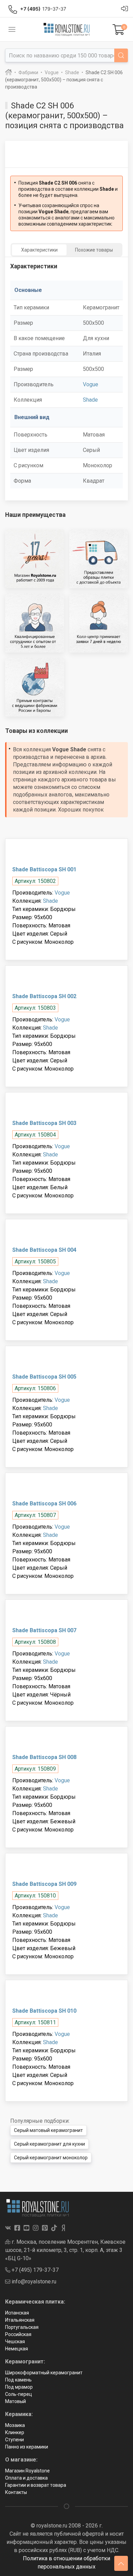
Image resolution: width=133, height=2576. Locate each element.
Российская (18, 2334)
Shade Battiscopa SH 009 (44, 1884)
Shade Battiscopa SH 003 (44, 1123)
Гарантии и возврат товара (36, 2485)
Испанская (17, 2313)
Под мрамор (19, 2387)
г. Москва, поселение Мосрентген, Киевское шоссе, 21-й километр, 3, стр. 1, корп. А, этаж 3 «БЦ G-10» (65, 2250)
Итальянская (20, 2320)
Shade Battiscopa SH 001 (44, 869)
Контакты (16, 2492)
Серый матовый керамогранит (48, 2130)
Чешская (15, 2342)
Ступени (14, 2440)
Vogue (91, 384)
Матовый (16, 2401)
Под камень (18, 2380)
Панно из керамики (27, 2447)
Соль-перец (19, 2394)
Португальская (22, 2327)
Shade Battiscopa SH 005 (44, 1377)
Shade (90, 400)
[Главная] (9, 72)
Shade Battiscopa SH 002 (44, 996)
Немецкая (17, 2349)
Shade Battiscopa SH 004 (44, 1250)
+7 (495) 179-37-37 (34, 2270)
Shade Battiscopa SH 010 (44, 2011)
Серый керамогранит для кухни (49, 2144)
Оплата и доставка (26, 2478)
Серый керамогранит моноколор (51, 2158)
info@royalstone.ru (33, 2282)
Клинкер (15, 2432)
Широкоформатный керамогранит (44, 2373)
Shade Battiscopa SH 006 (44, 1504)
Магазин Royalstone (27, 2471)
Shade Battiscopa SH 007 (44, 1630)
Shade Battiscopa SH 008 (44, 1757)
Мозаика (15, 2425)
